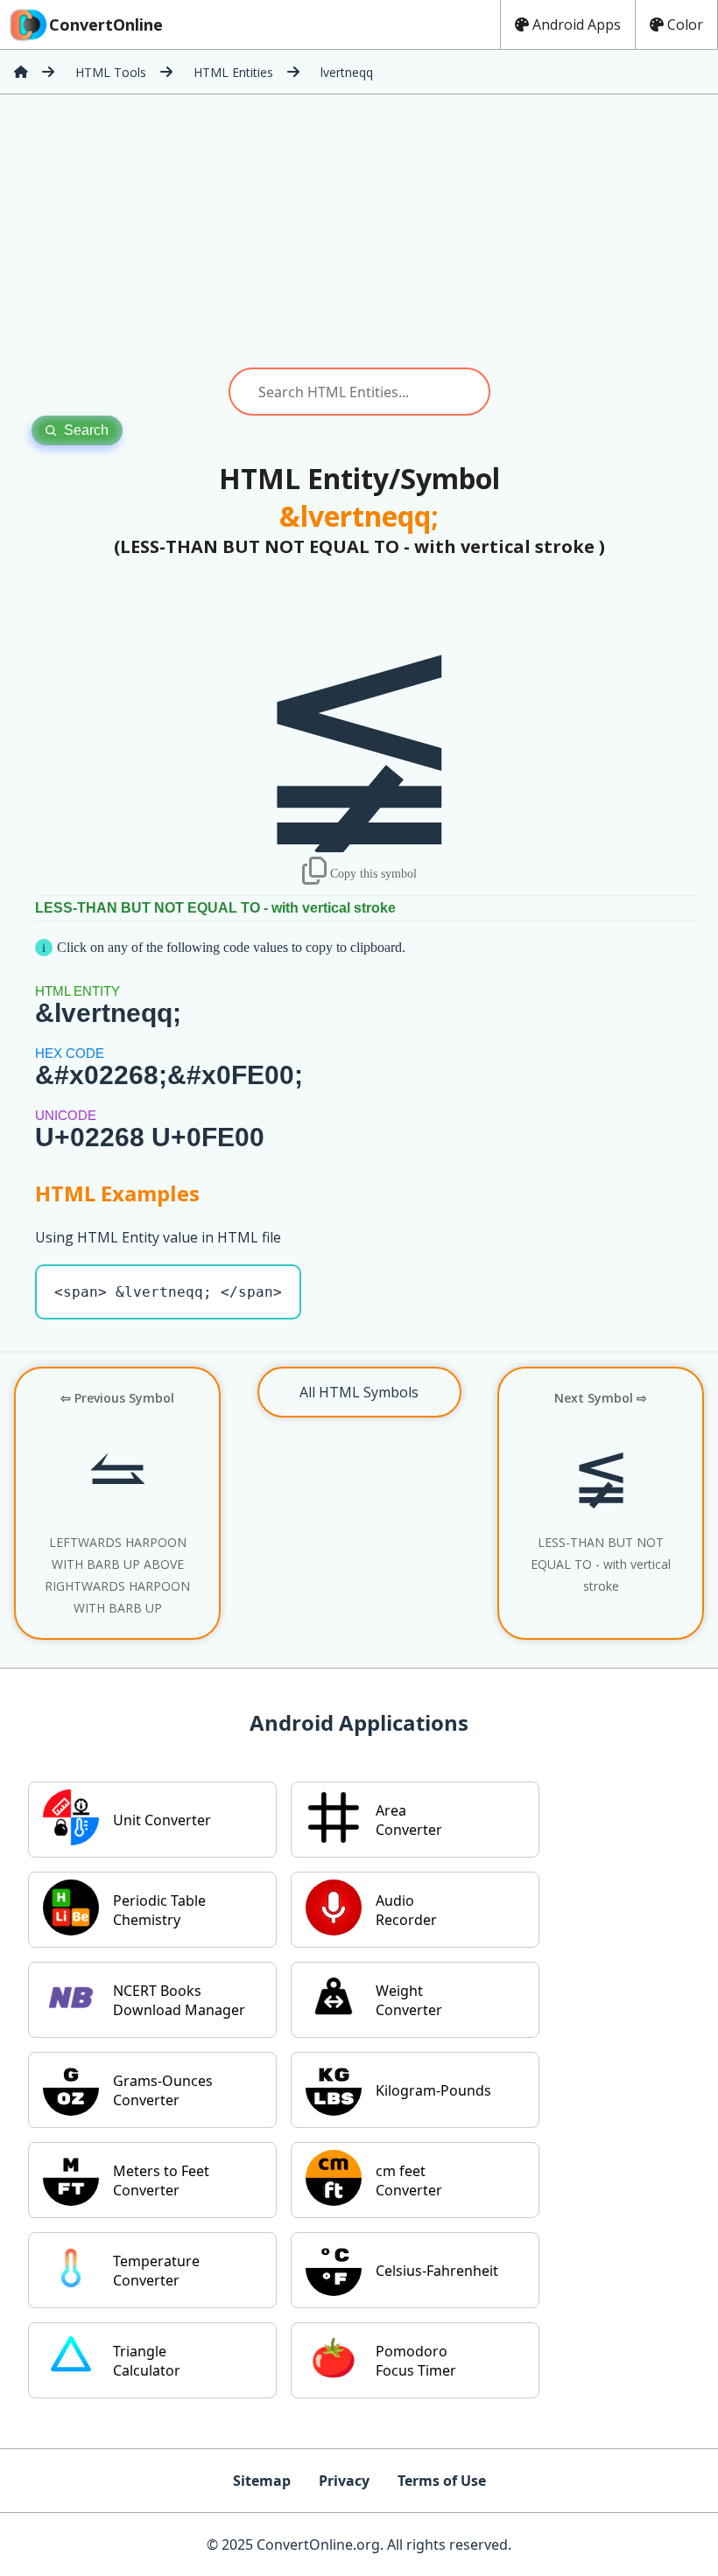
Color (685, 24)
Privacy (344, 2481)
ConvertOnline (106, 24)
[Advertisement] (359, 231)
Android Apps (577, 24)
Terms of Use (442, 2481)
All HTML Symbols (359, 1392)
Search (86, 430)
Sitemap (262, 2481)
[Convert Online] (21, 72)
